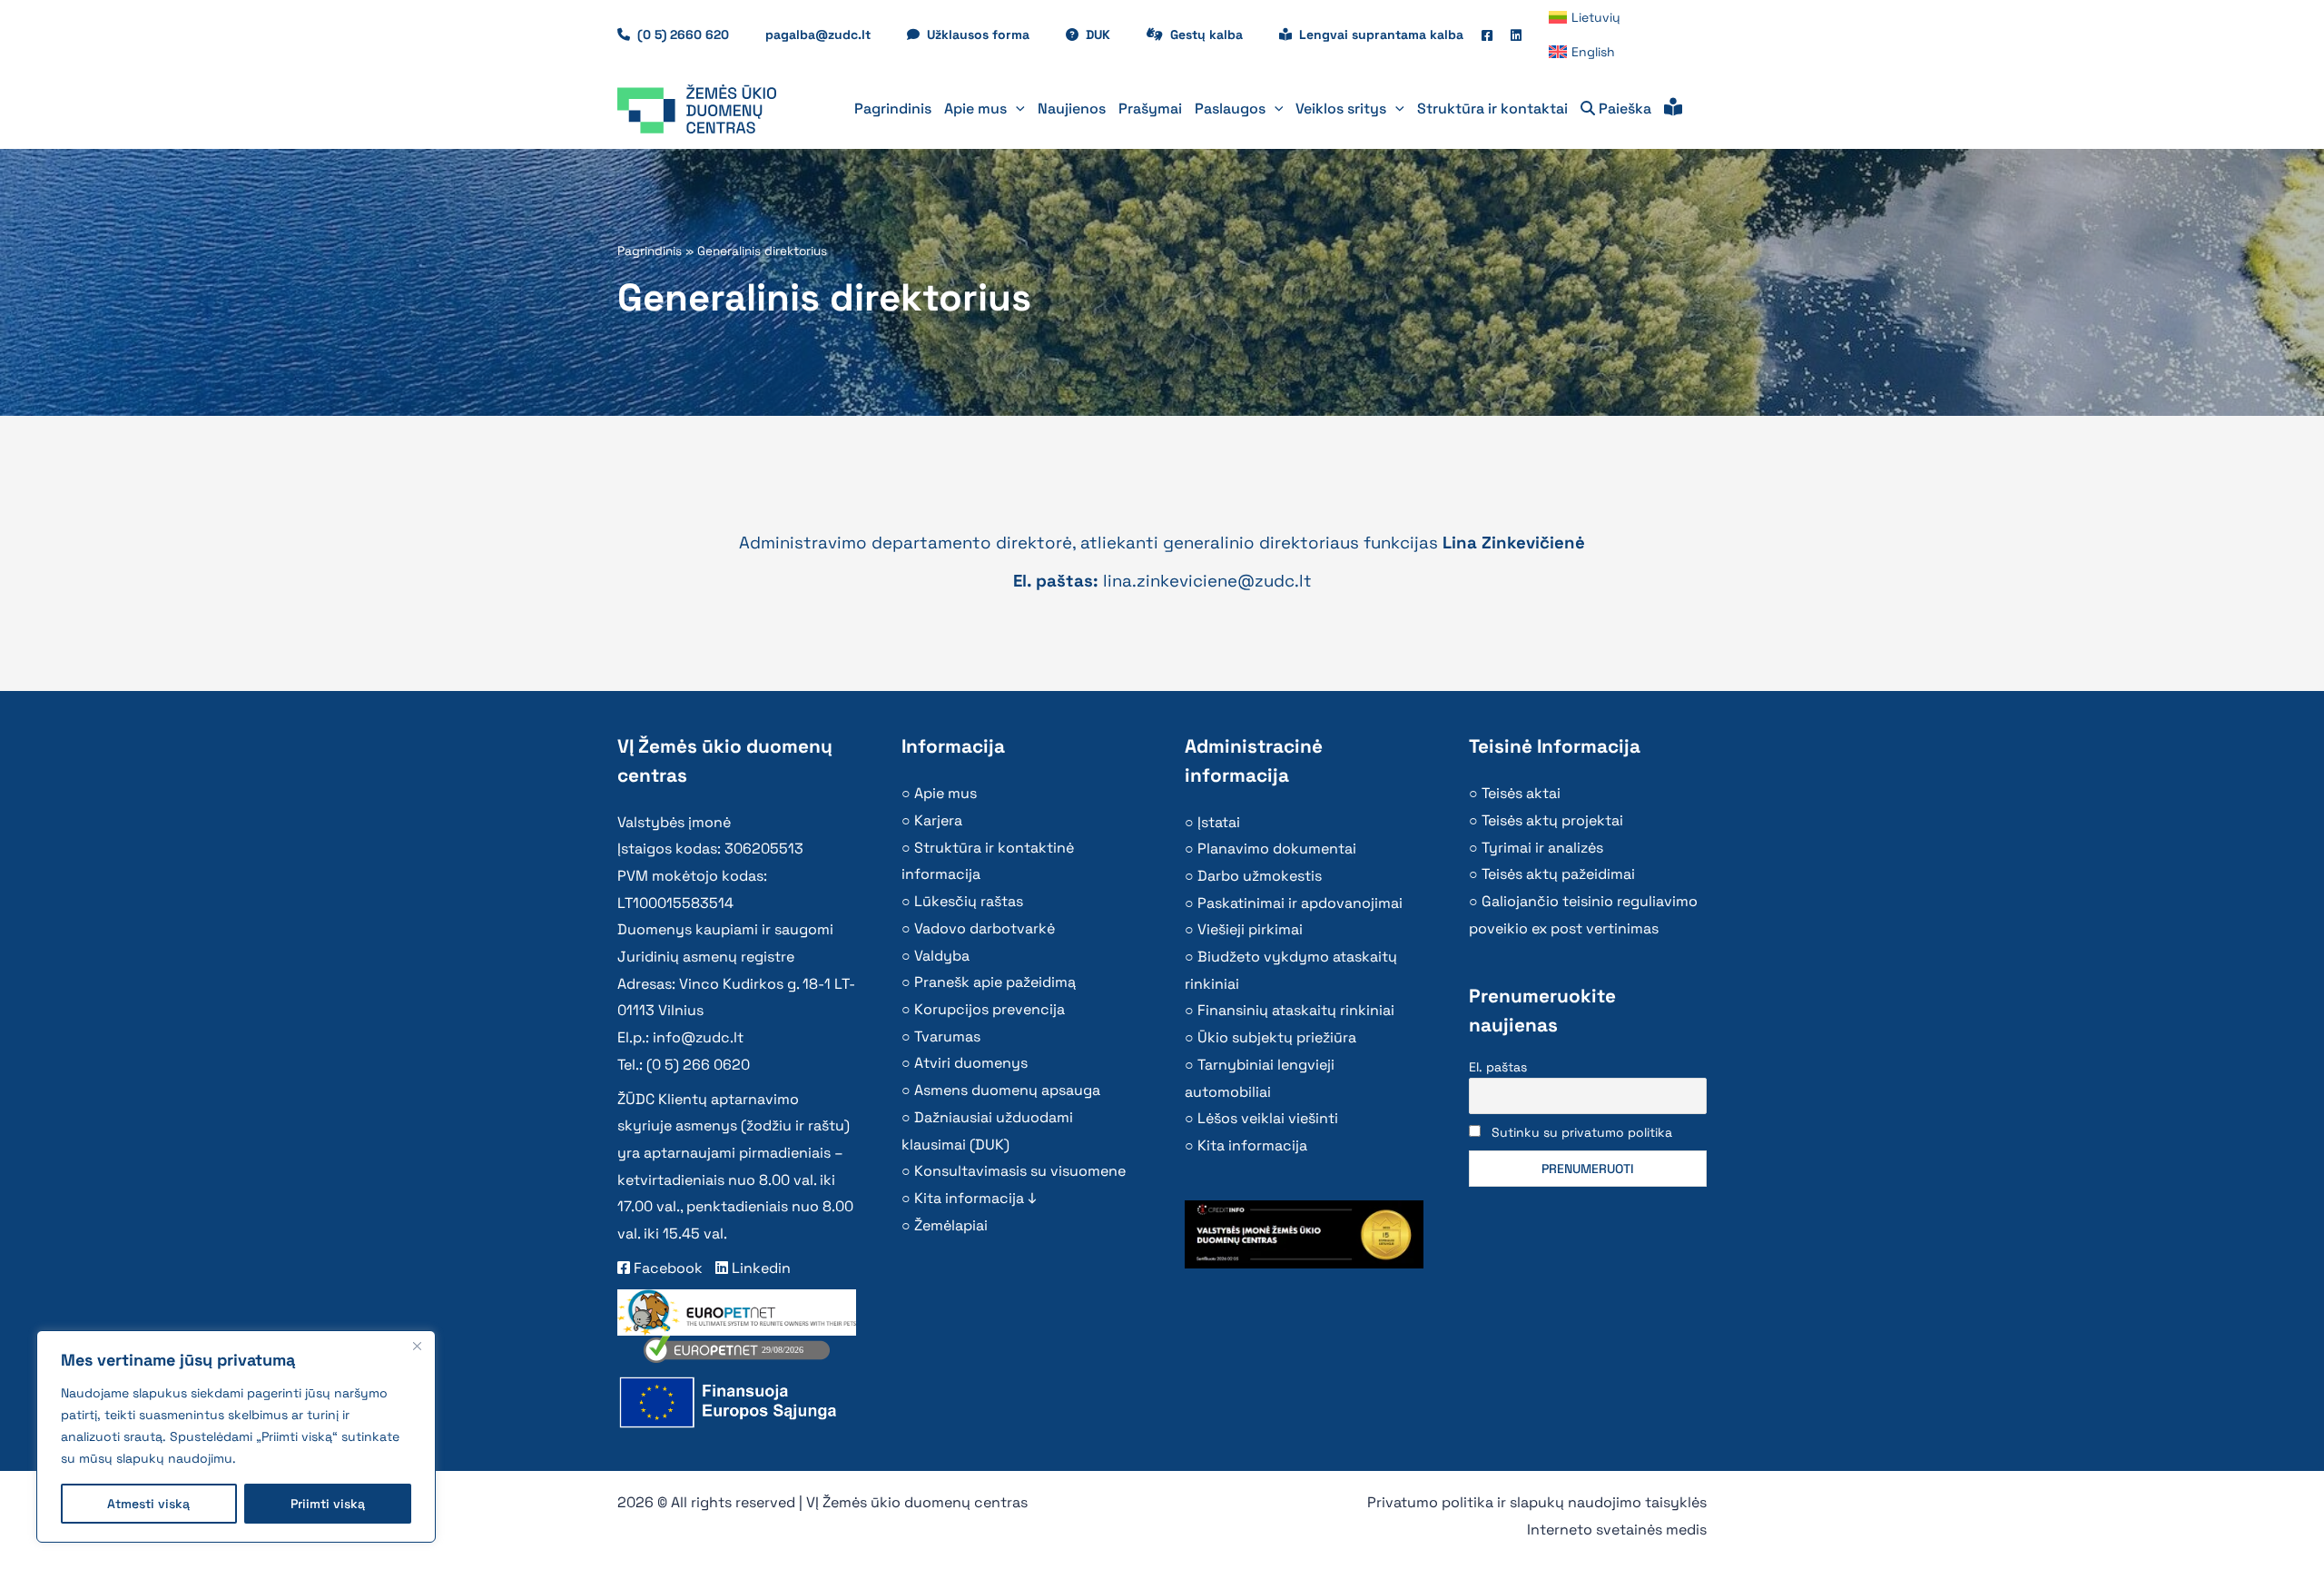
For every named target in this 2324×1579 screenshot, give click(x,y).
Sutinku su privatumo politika (1582, 1132)
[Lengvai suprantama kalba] (1673, 109)
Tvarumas (947, 1036)
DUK (1107, 35)
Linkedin (759, 1268)
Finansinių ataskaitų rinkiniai (1296, 1010)
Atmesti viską (148, 1504)
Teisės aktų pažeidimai (1558, 874)
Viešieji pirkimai (1250, 929)
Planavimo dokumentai (1277, 849)
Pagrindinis (650, 251)
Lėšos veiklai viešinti (1268, 1118)
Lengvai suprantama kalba (1381, 35)
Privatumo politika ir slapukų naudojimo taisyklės (1537, 1502)
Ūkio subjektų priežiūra (1277, 1037)
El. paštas (1498, 1067)
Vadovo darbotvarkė (985, 928)
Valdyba (942, 956)
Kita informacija (1252, 1145)
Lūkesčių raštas (969, 901)
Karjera (938, 820)
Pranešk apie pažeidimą (995, 982)
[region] (236, 1436)
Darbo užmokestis (1260, 876)
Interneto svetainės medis (1617, 1530)
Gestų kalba (1216, 35)
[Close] (417, 1346)
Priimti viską (328, 1504)
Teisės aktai (1521, 793)
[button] (1016, 109)
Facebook (666, 1268)
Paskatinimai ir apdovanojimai (1300, 903)
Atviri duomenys (971, 1063)
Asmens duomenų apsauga (1007, 1090)
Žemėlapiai (951, 1225)
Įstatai (1219, 822)
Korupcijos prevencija (990, 1009)
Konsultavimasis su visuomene (1020, 1171)
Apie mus (945, 793)
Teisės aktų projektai (1552, 820)
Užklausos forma (987, 35)
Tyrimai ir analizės (1542, 848)
